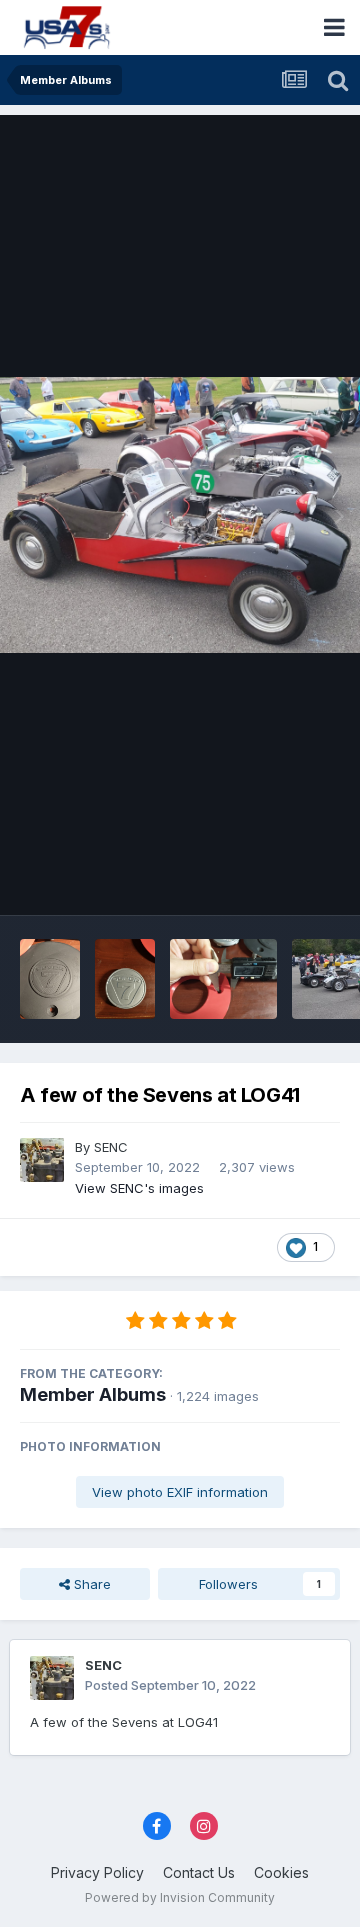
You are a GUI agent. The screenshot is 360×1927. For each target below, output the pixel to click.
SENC (111, 1147)
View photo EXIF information (180, 1492)
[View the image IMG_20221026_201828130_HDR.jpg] (125, 979)
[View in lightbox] (180, 515)
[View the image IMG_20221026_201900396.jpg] (50, 979)
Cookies (281, 1872)
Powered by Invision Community (180, 1897)
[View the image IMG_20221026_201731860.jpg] (223, 979)
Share (90, 1584)
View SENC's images (139, 1188)
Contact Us (199, 1872)
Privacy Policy (97, 1872)
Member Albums (93, 1394)
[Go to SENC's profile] (42, 1160)
